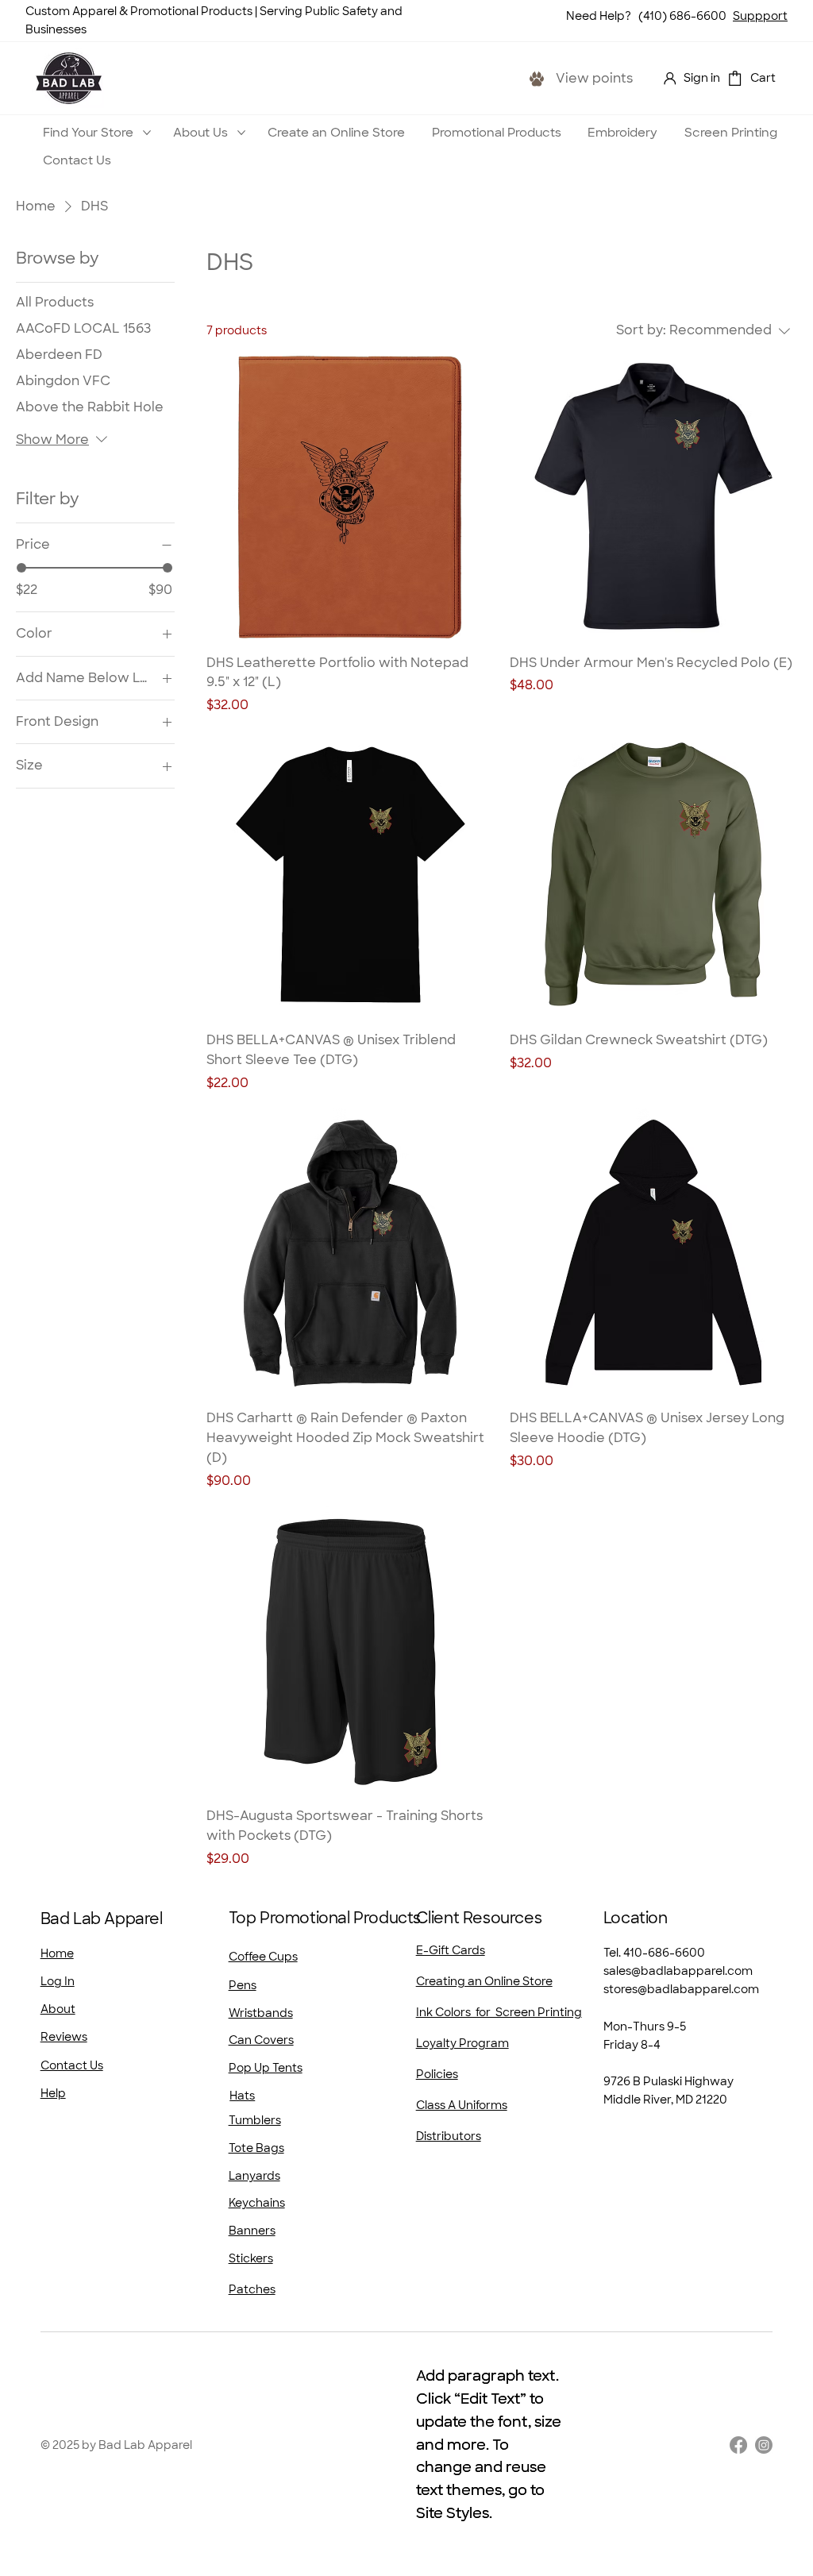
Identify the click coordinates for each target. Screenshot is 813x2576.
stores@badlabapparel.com (681, 1989)
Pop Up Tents (266, 2068)
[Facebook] (738, 2445)
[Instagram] (764, 2445)
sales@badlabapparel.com (678, 1971)
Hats (242, 2096)
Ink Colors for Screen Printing (499, 2012)
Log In (58, 1981)
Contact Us (72, 2065)
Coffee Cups (263, 1957)
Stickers (251, 2258)
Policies (437, 2074)
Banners (252, 2231)
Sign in (702, 78)
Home (57, 1953)
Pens (243, 1985)
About (58, 2009)
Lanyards (254, 2176)
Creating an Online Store (484, 1981)
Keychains (257, 2203)
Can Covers (261, 2040)
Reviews (64, 2037)
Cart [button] (763, 78)
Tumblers (255, 2120)
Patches (252, 2289)
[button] (735, 78)
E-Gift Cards (451, 1950)
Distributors (449, 2136)
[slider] (21, 568)
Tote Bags (256, 2148)
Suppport (760, 16)
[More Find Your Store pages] (147, 133)
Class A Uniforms (462, 2105)
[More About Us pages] (241, 133)
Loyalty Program (462, 2043)
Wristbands (261, 2013)
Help (53, 2093)
